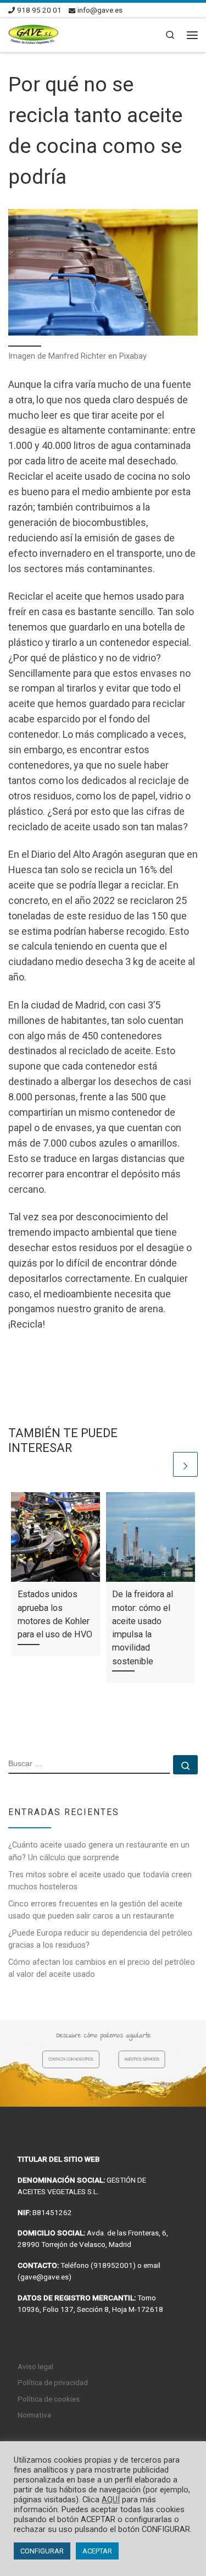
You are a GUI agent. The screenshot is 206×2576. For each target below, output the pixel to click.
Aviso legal (35, 2366)
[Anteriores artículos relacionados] (158, 1464)
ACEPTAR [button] (97, 2551)
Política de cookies (49, 2399)
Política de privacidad (53, 2382)
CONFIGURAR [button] (42, 2551)
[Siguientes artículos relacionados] (185, 1464)
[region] (103, 2063)
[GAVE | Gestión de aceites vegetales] (33, 34)
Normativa (34, 2415)
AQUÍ (111, 2500)
